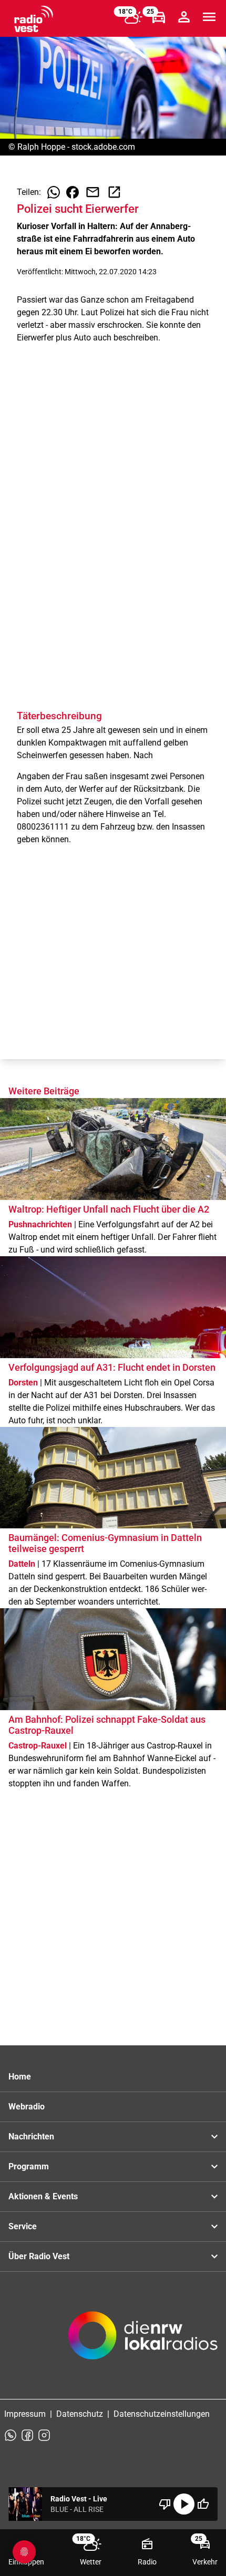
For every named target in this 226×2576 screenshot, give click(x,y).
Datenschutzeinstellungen (162, 2414)
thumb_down (165, 2504)
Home (20, 2077)
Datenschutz (80, 2414)
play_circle (184, 2504)
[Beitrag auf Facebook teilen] (73, 192)
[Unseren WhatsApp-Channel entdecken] (11, 2435)
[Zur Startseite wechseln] (34, 19)
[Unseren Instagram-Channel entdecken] (44, 2435)
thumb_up (203, 2504)
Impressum (25, 2414)
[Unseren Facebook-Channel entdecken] (27, 2435)
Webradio (27, 2107)
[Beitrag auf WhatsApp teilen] (54, 192)
